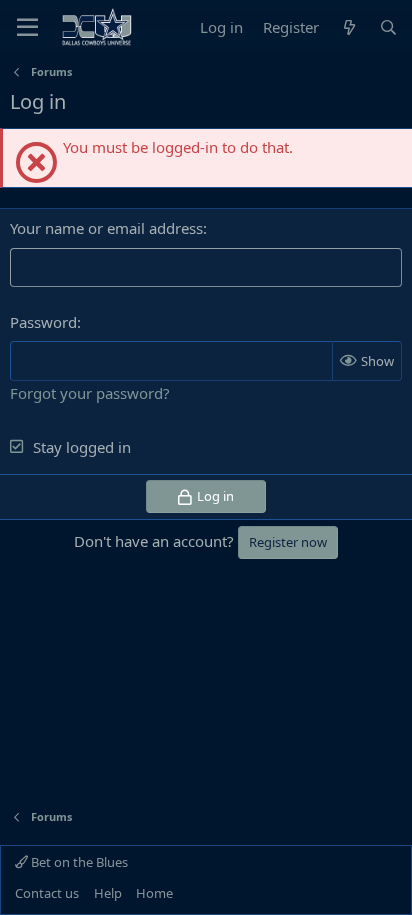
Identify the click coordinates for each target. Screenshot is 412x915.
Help (108, 893)
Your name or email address (106, 228)
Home (154, 893)
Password (43, 322)
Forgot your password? (90, 393)
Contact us (47, 893)
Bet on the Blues (78, 862)
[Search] (388, 27)
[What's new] (348, 27)
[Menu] (27, 27)
